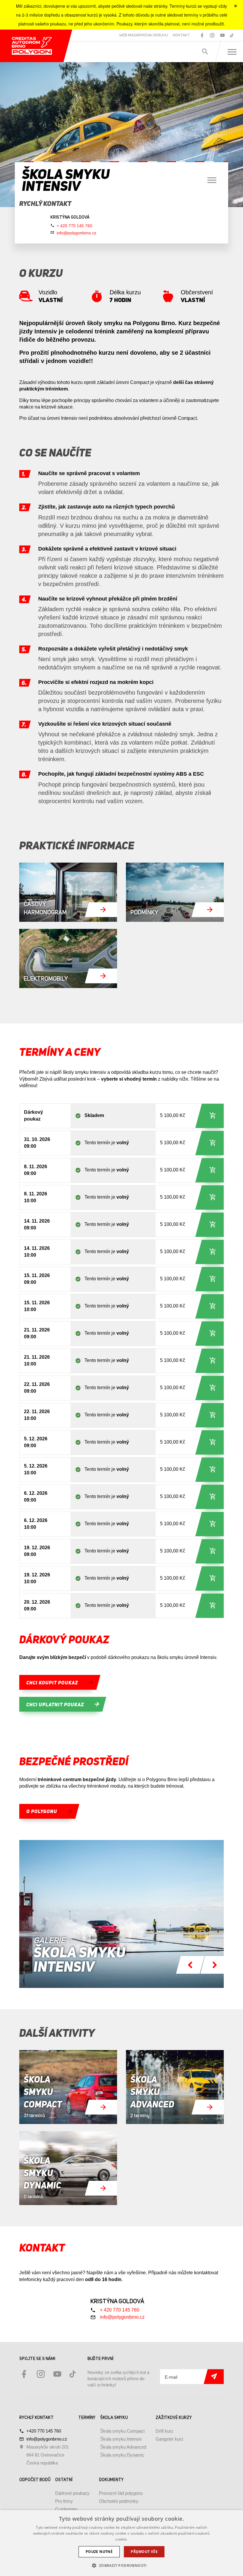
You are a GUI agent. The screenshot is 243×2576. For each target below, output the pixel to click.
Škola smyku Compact (122, 2431)
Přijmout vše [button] (144, 2552)
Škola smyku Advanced (123, 2447)
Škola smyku (114, 2418)
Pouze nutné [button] (99, 2552)
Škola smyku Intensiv (121, 2439)
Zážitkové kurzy (174, 2418)
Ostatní (64, 2480)
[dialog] (121, 2543)
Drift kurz (164, 2431)
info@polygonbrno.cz (76, 233)
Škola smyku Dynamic (122, 2455)
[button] (121, 2565)
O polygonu (66, 2509)
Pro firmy (64, 2501)
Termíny (87, 2418)
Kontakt (181, 35)
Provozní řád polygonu (121, 2493)
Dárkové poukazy (72, 2493)
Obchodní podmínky (119, 2501)
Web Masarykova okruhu (144, 35)
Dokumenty (111, 2480)
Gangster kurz (170, 2439)
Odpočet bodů (35, 2480)
